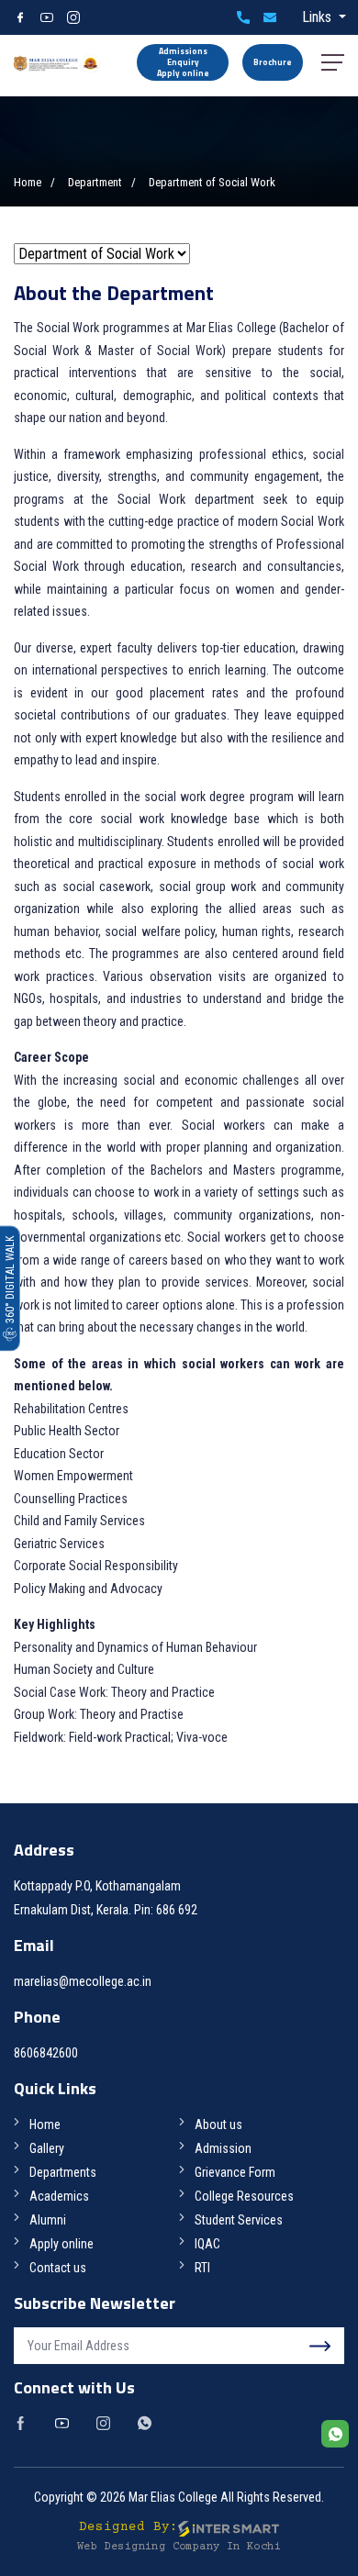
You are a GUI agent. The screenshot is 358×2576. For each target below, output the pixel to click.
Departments (63, 2172)
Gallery (47, 2148)
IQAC (207, 2244)
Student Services (239, 2220)
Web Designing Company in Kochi (179, 2547)
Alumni (48, 2220)
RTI (202, 2268)
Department (95, 182)
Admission (223, 2148)
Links (319, 17)
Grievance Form (235, 2172)
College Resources (244, 2196)
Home (28, 182)
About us (218, 2124)
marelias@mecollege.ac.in (270, 17)
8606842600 (243, 17)
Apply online (62, 2244)
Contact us (58, 2268)
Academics (59, 2196)
